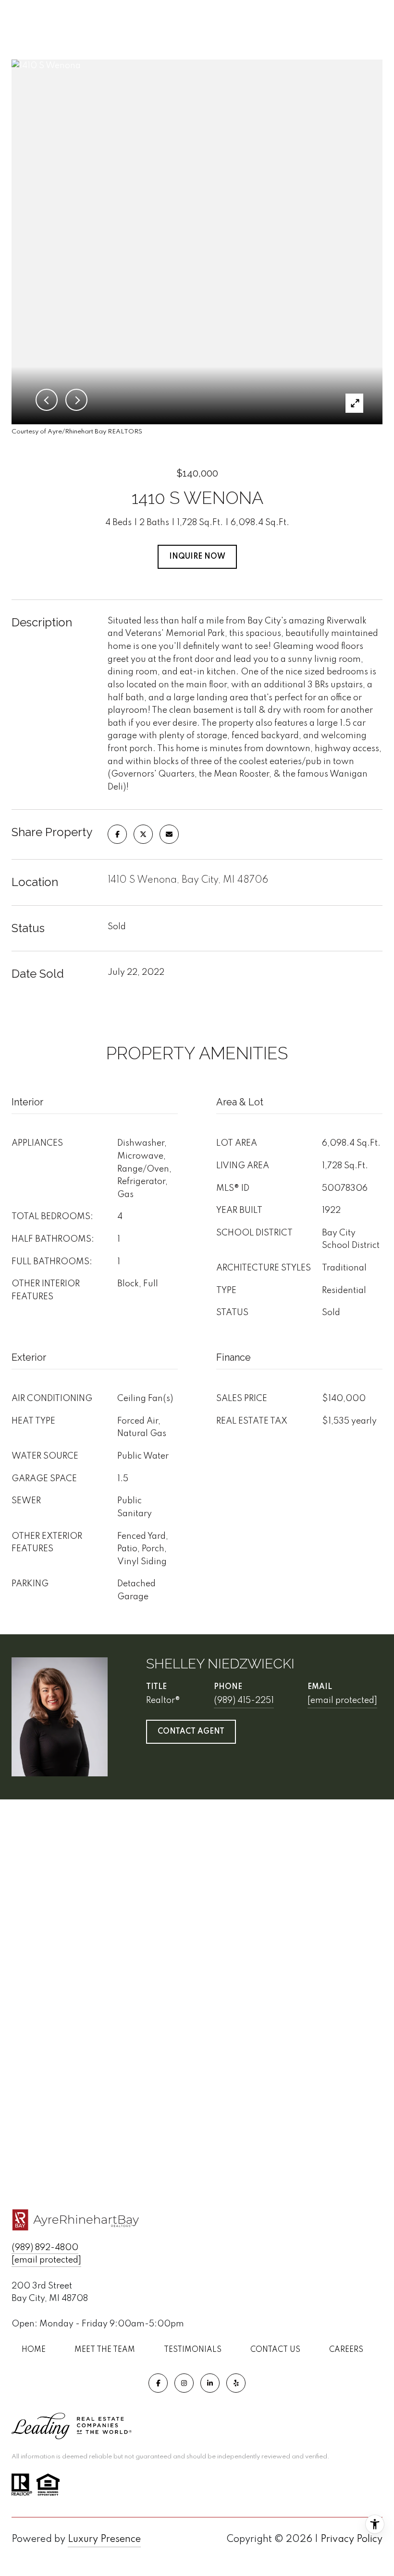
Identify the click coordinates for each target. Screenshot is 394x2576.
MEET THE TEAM (105, 2350)
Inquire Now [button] (197, 557)
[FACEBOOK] (158, 2383)
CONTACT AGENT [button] (191, 1732)
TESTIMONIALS (193, 2350)
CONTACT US (275, 2350)
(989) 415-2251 (244, 1701)
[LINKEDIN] (210, 2383)
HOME (34, 2350)
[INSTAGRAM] (184, 2383)
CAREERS (346, 2350)
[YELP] (236, 2383)
